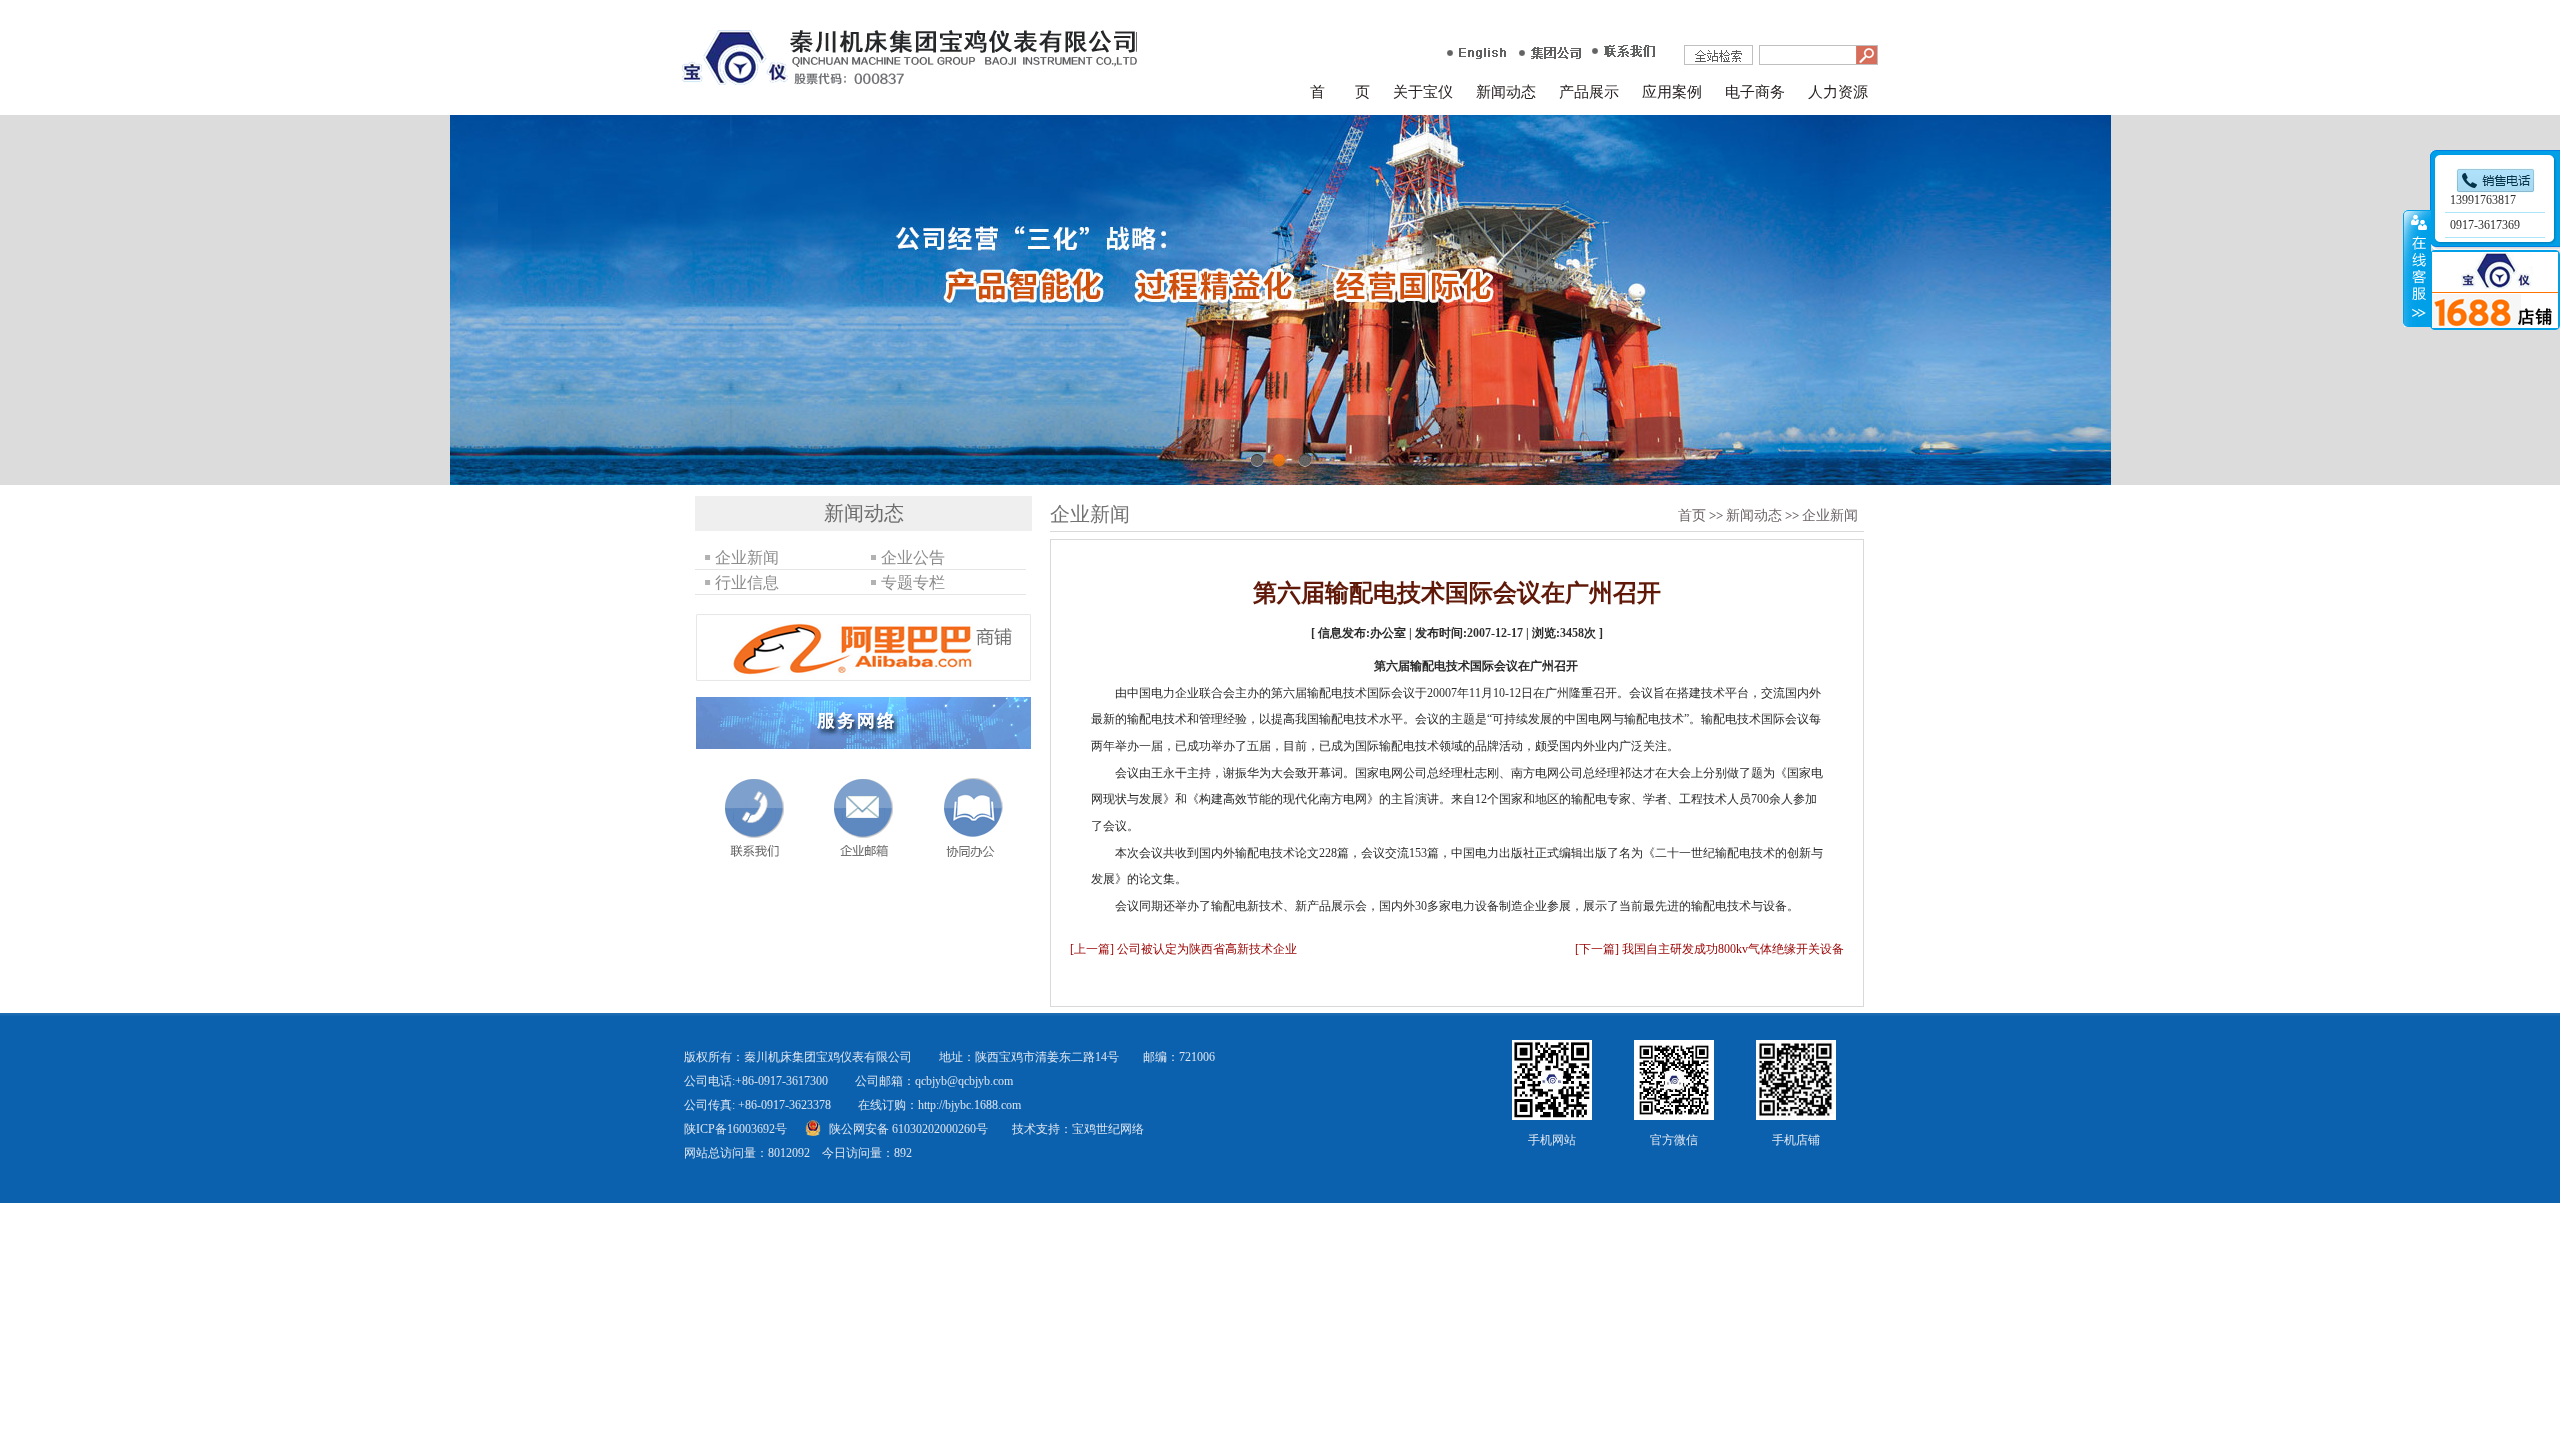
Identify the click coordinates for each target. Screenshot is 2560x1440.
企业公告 (913, 557)
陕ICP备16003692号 (735, 1129)
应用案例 (1672, 92)
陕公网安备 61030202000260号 (908, 1129)
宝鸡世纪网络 (1108, 1129)
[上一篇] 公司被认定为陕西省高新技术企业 (1183, 949)
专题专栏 (913, 582)
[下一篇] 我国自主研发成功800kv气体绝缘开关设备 (1709, 949)
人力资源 (1838, 92)
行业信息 (747, 582)
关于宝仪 (1423, 92)
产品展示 (1589, 92)
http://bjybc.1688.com (969, 1105)
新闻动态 (1506, 92)
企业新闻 (1830, 515)
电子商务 (1755, 92)
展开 (2417, 269)
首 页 (1340, 92)
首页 (1692, 515)
